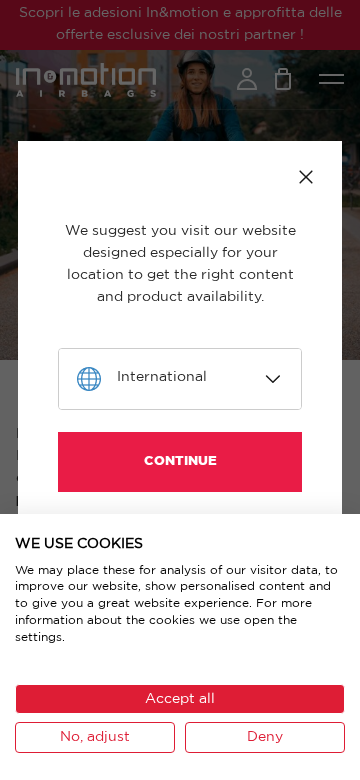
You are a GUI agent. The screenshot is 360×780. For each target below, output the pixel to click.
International (162, 377)
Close (306, 177)
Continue (180, 461)
